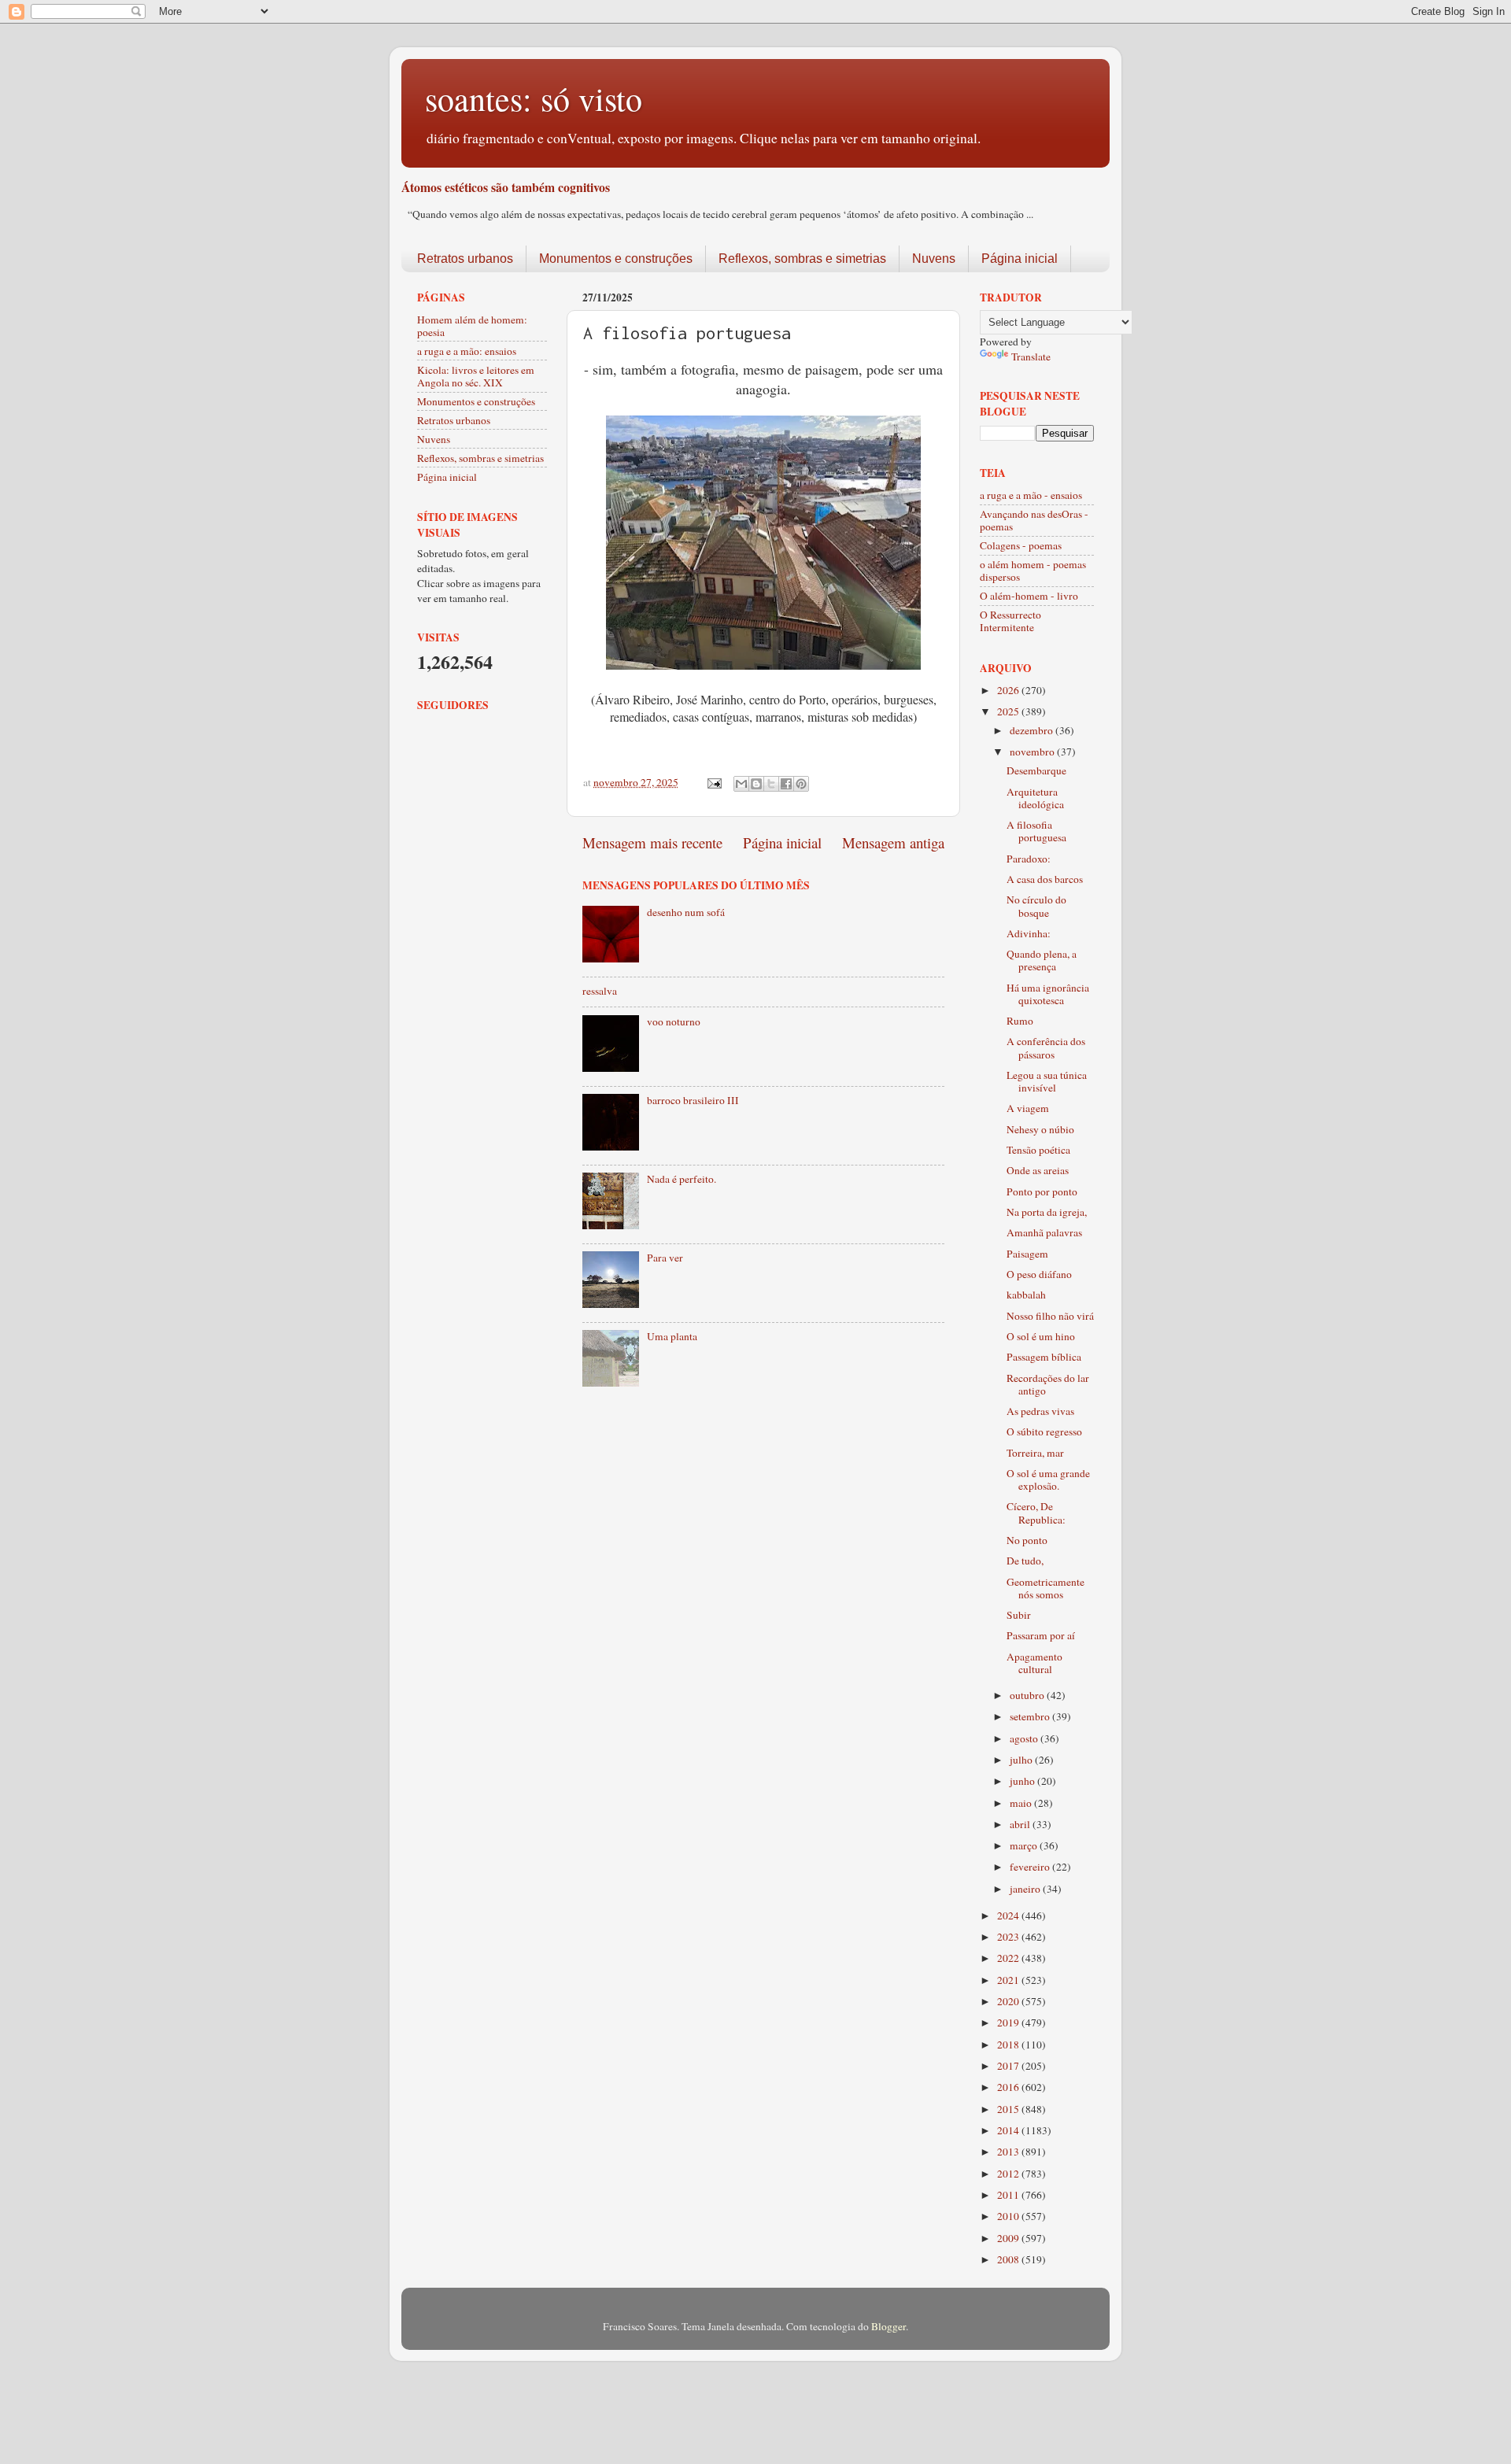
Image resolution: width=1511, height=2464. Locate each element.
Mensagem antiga (893, 842)
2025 (1009, 711)
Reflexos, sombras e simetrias (802, 259)
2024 (1009, 1915)
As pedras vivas (1040, 1411)
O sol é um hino (1041, 1336)
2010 (1009, 2216)
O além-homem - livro (1029, 596)
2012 (1009, 2174)
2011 (1009, 2195)
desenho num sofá (686, 912)
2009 (1009, 2238)
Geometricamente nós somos (1046, 1588)
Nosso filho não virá (1050, 1316)
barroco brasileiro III (693, 1100)
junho (1023, 1781)
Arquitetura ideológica (1035, 798)
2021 (1009, 1980)
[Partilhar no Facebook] (786, 784)
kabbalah (1026, 1295)
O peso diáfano (1039, 1274)
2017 (1009, 2066)
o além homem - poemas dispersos (1033, 571)
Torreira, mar (1035, 1453)
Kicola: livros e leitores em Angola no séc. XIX (476, 376)
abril (1021, 1824)
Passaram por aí (1041, 1635)
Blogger (888, 2326)
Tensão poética (1038, 1150)
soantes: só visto (534, 98)
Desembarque (1036, 770)
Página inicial (1020, 259)
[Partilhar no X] (771, 784)
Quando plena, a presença (1042, 960)
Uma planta (672, 1336)
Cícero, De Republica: (1036, 1513)
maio (1022, 1803)
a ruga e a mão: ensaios (467, 351)
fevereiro (1031, 1867)
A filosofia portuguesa (1036, 831)
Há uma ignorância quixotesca (1048, 994)
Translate (1031, 356)
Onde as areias (1038, 1170)
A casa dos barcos (1045, 879)
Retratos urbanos (465, 259)
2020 (1009, 2001)
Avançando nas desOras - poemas (1034, 520)
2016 (1009, 2087)
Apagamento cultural (1034, 1663)
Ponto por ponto (1042, 1191)
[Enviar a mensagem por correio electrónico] (713, 782)
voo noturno (674, 1021)
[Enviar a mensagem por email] (741, 784)
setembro (1031, 1716)
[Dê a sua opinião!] (756, 784)
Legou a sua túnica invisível (1047, 1081)
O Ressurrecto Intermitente (1010, 621)
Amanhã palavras (1044, 1232)
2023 (1009, 1937)
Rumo (1020, 1021)
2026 (1009, 690)
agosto (1025, 1738)
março (1025, 1845)
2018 (1009, 2045)
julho (1022, 1760)
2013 (1009, 2152)
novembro (1033, 752)
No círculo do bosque (1036, 906)
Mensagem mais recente (652, 842)
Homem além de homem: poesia (472, 326)
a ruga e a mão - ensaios (1031, 495)
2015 (1009, 2109)
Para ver (665, 1258)
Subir (1019, 1615)
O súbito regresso (1044, 1431)
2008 (1009, 2259)
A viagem (1028, 1108)
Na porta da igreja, (1047, 1212)
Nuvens (934, 259)
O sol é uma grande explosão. (1048, 1480)
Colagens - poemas (1021, 545)
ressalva (600, 991)
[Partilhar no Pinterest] (801, 784)
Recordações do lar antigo (1048, 1384)
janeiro (1026, 1889)
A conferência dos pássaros (1046, 1047)
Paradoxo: (1029, 859)
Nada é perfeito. (682, 1179)
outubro (1028, 1695)
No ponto (1027, 1540)
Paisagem (1027, 1254)
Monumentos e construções (616, 259)
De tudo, (1025, 1561)
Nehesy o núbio (1040, 1129)
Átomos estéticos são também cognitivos (506, 187)
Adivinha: (1029, 933)
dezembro (1033, 730)
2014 (1009, 2130)
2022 (1009, 1958)
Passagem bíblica (1044, 1357)
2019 (1009, 2023)
